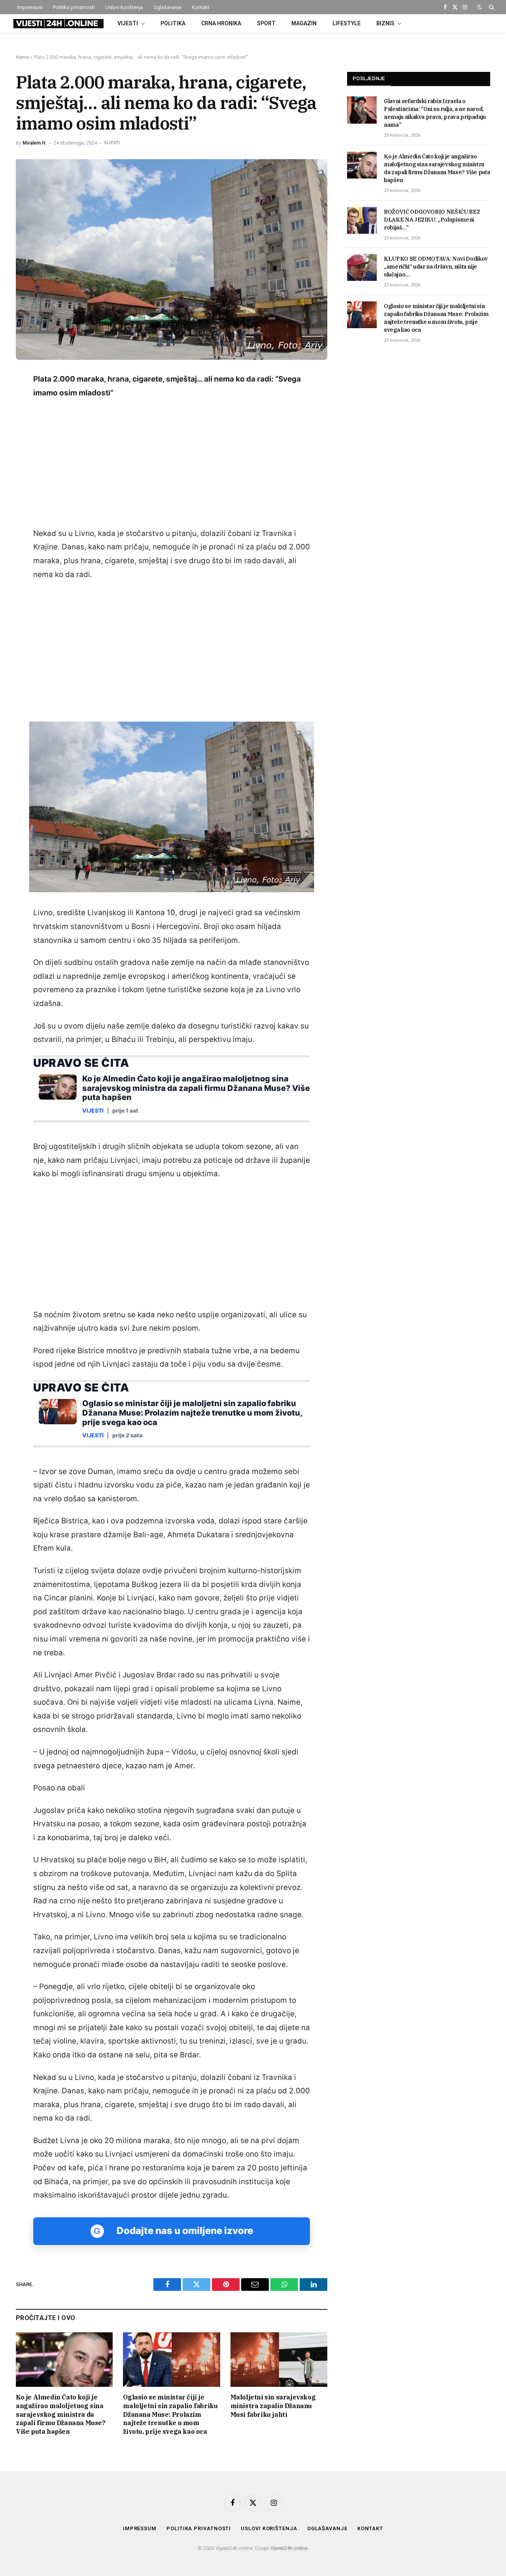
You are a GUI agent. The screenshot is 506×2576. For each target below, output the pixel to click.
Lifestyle (346, 23)
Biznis (385, 23)
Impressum (30, 7)
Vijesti (128, 23)
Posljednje (369, 78)
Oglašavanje (167, 7)
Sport (266, 23)
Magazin (304, 23)
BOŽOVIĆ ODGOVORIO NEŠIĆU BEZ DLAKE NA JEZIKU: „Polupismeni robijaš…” (432, 220)
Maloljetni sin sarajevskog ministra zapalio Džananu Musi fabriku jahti (273, 2406)
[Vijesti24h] (58, 24)
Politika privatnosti (74, 7)
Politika (173, 23)
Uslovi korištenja (124, 7)
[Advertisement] (172, 464)
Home (22, 57)
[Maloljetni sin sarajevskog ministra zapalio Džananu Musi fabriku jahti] (279, 2360)
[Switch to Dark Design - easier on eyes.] (480, 7)
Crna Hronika (221, 23)
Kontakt (201, 7)
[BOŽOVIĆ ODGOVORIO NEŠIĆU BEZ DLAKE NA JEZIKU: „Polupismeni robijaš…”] (362, 220)
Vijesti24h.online (289, 2548)
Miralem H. (35, 143)
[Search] (491, 7)
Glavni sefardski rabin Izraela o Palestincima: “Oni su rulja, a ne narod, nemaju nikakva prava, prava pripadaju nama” (435, 113)
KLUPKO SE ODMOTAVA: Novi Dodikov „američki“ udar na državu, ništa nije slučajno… (436, 267)
